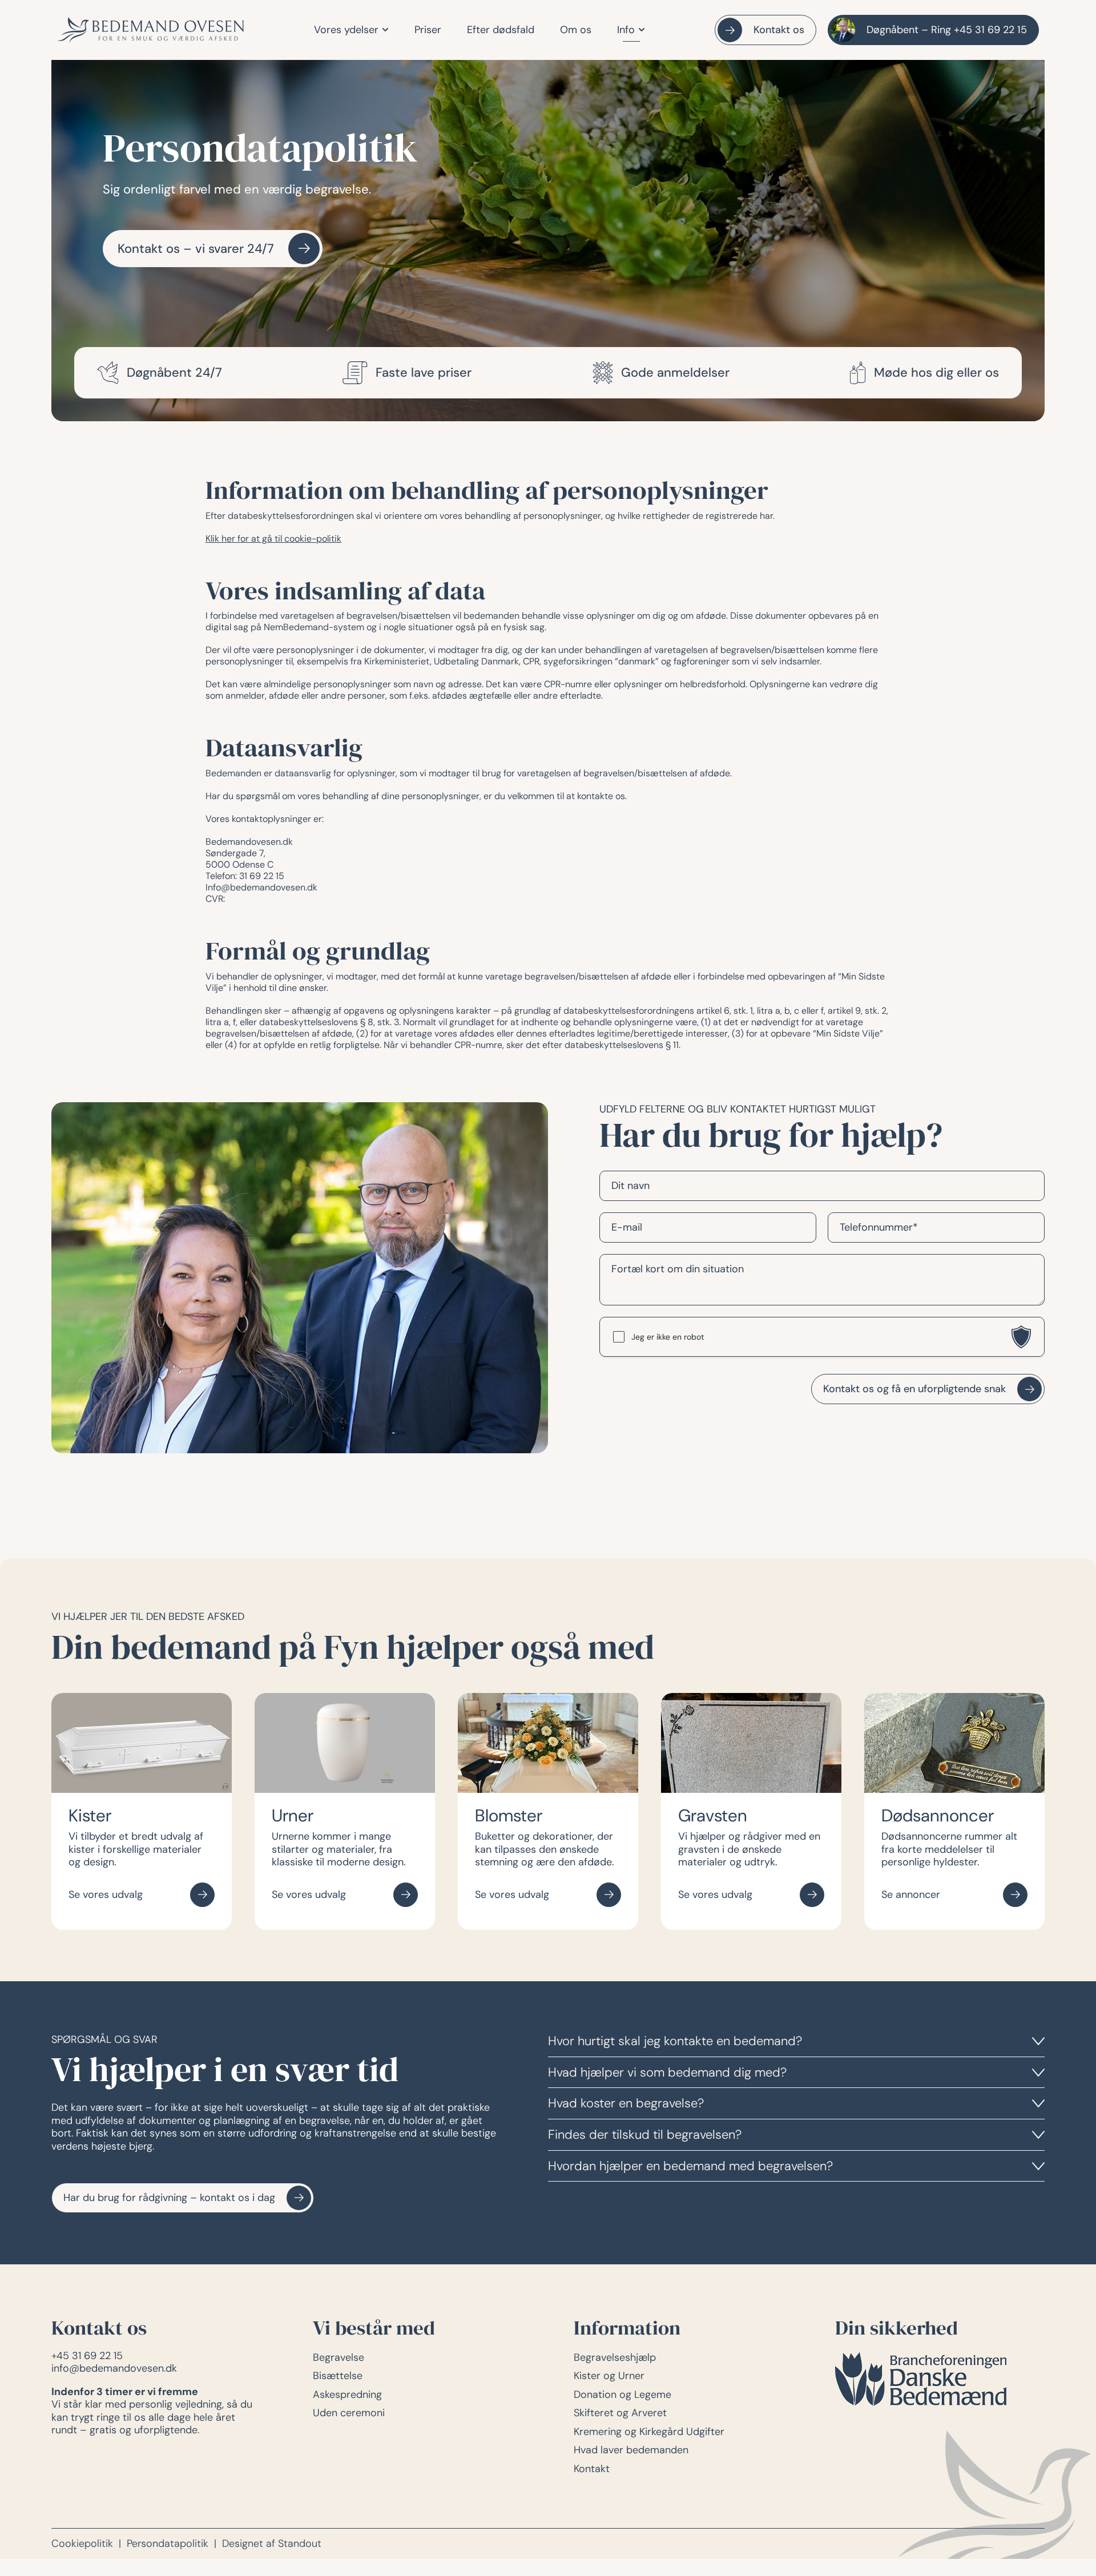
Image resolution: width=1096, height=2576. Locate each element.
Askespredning (347, 2394)
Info (626, 30)
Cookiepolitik (82, 2544)
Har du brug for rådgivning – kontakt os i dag (169, 2198)
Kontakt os (779, 30)
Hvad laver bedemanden (631, 2450)
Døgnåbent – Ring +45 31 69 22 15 (947, 30)
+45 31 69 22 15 (87, 2356)
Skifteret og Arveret (620, 2413)
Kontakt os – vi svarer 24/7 (196, 249)
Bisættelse (338, 2376)
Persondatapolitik (168, 2544)
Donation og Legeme (622, 2394)
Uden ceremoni (349, 2413)
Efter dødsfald (501, 30)
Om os (576, 30)
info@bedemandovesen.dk (114, 2368)
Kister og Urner (609, 2376)
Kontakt (592, 2469)
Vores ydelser (346, 30)
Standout (300, 2544)
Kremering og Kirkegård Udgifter (649, 2432)
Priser (428, 30)
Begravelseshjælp (615, 2357)
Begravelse (339, 2357)
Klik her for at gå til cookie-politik (273, 539)
